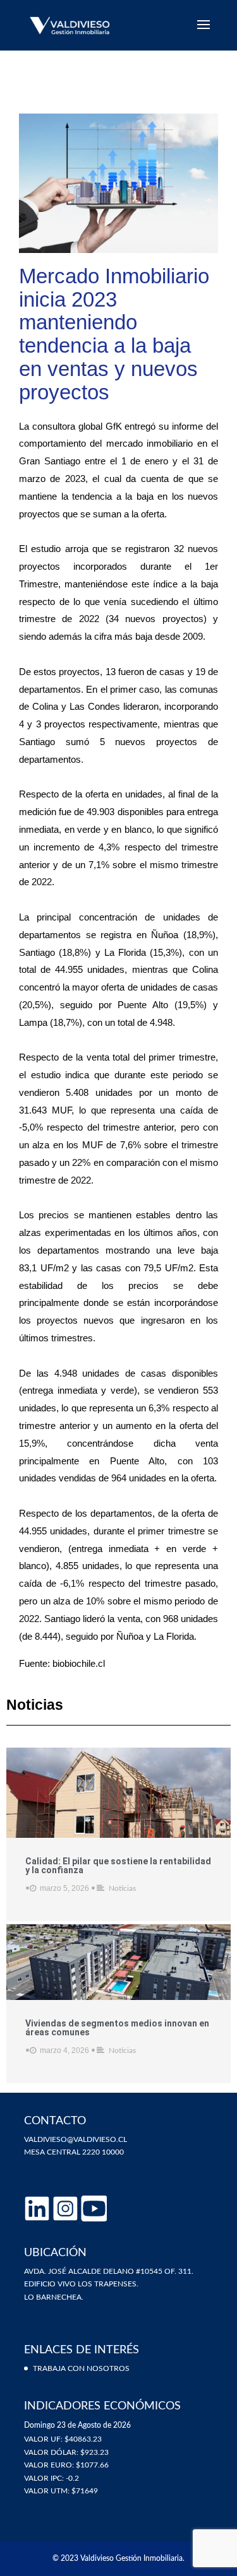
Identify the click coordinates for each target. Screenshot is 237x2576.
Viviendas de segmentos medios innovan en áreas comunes (117, 2028)
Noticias (122, 1888)
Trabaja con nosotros (81, 2368)
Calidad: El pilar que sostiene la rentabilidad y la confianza (118, 1866)
